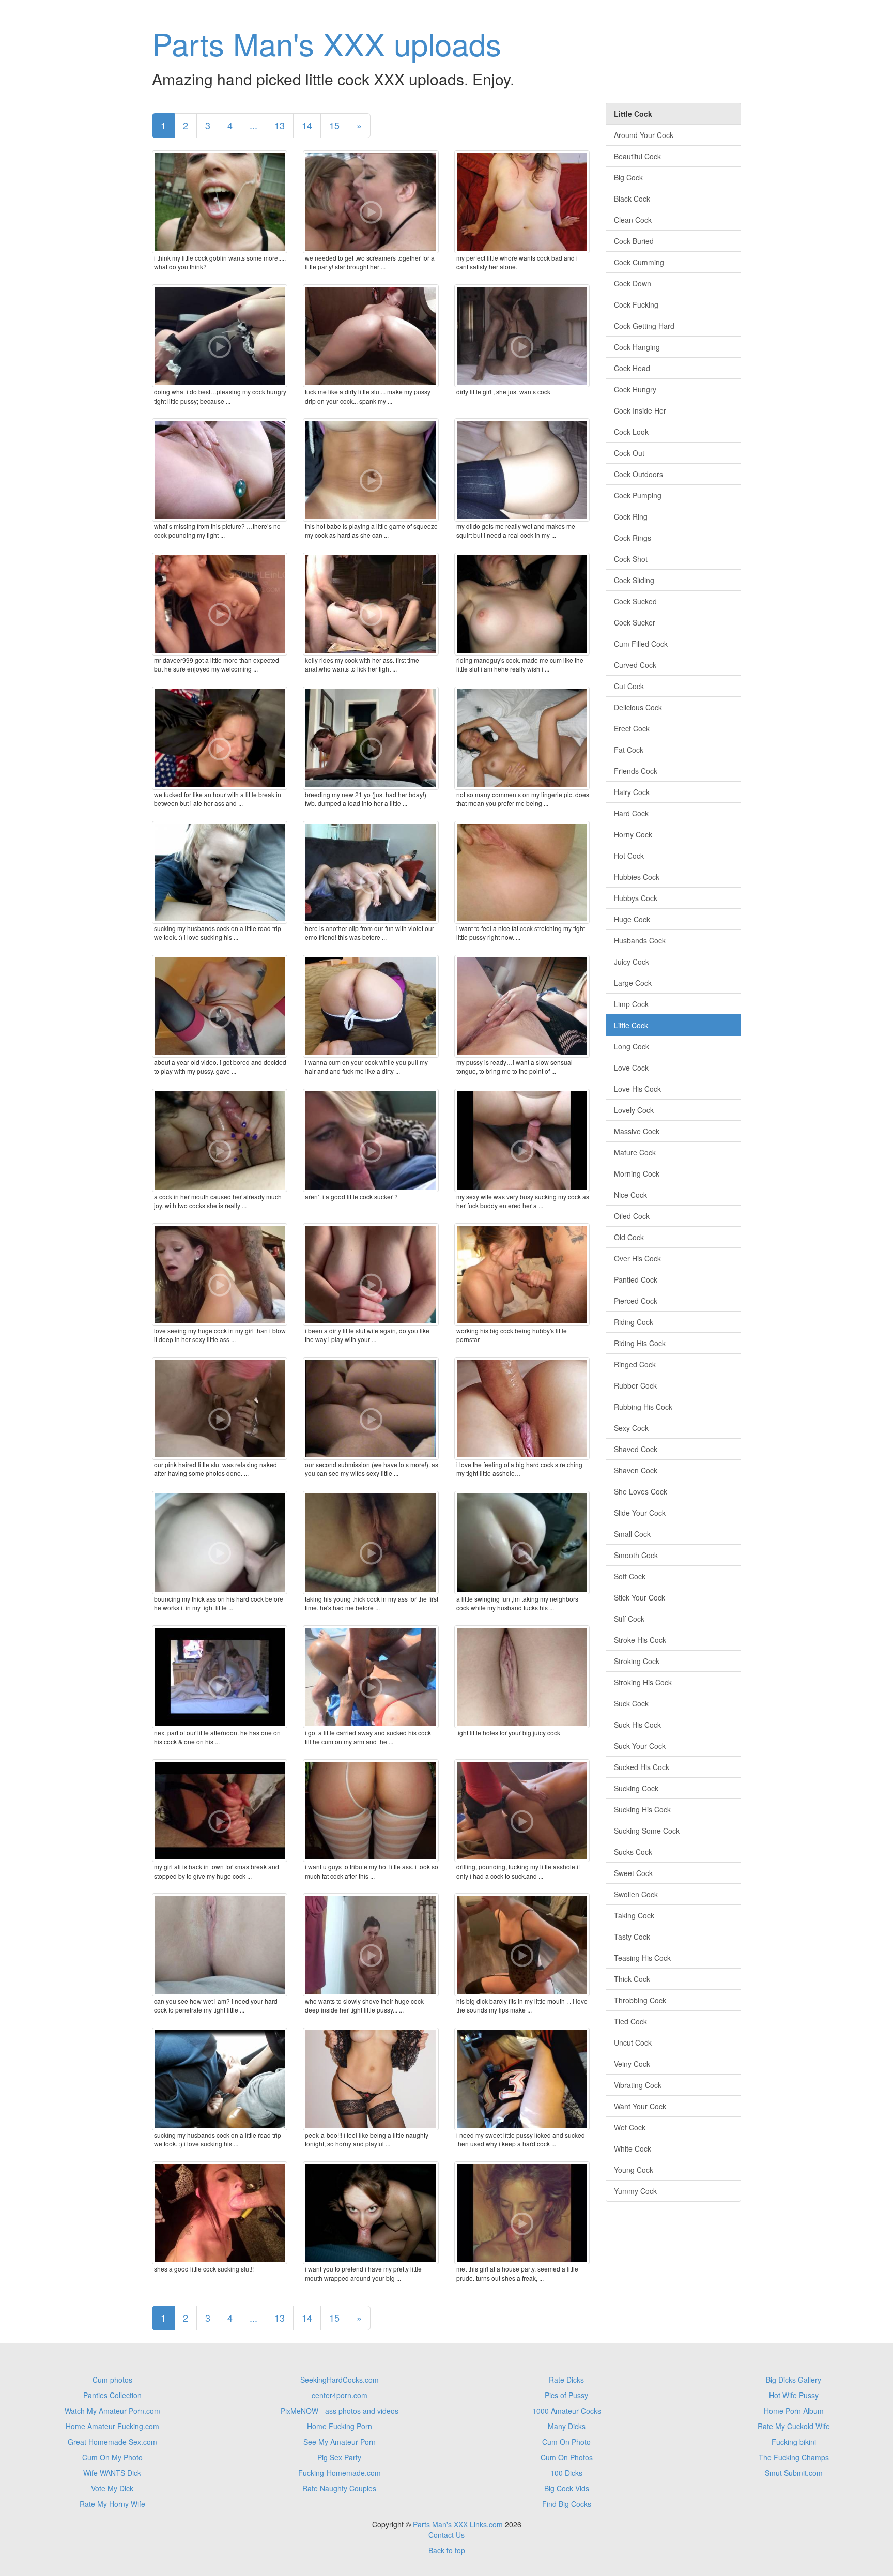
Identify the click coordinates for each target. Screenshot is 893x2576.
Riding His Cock (640, 1343)
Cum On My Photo (112, 2457)
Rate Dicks (566, 2380)
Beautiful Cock (637, 156)
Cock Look (631, 432)
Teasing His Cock (642, 1958)
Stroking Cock (637, 1661)
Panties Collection (112, 2395)
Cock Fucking (636, 304)
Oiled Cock (632, 1216)
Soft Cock (630, 1576)
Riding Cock (634, 1322)
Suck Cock (631, 1703)
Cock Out (629, 453)
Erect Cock (632, 728)
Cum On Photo (566, 2442)
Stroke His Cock (640, 1640)
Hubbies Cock (637, 877)
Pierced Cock (636, 1301)
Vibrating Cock (638, 2085)
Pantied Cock (636, 1279)
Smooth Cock (636, 1555)
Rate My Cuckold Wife (794, 2426)
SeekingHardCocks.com (340, 2380)
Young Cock (634, 2170)
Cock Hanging (637, 347)
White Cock (633, 2148)
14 (307, 125)
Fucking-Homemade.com (340, 2473)
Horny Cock (633, 834)
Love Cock (631, 1068)
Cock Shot (631, 559)
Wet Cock (630, 2127)
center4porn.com (340, 2395)
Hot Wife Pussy (794, 2395)
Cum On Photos (567, 2457)
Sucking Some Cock (647, 1831)
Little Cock (631, 1025)
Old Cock (629, 1237)
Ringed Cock (635, 1364)
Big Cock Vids (567, 2488)
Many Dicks (567, 2426)
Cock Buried (634, 241)
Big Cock (628, 177)
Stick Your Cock (640, 1597)
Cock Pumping (638, 495)
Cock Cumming (639, 262)
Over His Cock (637, 1258)
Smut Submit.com (794, 2473)
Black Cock (632, 199)
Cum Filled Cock (641, 644)
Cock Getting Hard (644, 326)
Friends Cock (636, 771)
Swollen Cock (636, 1894)
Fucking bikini (794, 2442)
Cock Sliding (634, 580)
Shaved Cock (636, 1449)
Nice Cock (630, 1195)
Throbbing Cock (640, 2000)
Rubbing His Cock (643, 1407)
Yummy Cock (635, 2191)
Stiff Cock (629, 1619)
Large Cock (633, 983)
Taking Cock (634, 1915)
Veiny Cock (632, 2064)
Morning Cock (637, 1173)
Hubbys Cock (636, 898)
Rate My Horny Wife (112, 2504)
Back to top (447, 2550)
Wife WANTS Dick (112, 2473)
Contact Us (446, 2535)
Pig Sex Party (339, 2457)
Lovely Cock (634, 1110)
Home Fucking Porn (340, 2426)
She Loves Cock (641, 1491)
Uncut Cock (633, 2042)
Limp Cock (631, 1004)
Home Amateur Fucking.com (112, 2426)
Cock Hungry (635, 389)
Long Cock (632, 1046)
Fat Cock (629, 750)
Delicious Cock (638, 707)
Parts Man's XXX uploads (327, 43)
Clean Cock (633, 220)
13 (280, 125)
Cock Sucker (635, 622)
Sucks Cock (633, 1852)
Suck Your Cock (640, 1746)
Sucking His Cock (642, 1809)
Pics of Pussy (566, 2395)
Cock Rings (633, 538)
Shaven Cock (636, 1470)
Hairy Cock (632, 792)
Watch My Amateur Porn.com (112, 2411)
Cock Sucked (635, 601)
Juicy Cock (632, 962)
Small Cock (632, 1534)
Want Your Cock (640, 2106)
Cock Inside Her (640, 410)
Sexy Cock (631, 1428)
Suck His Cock (637, 1725)
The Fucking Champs (794, 2457)
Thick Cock (632, 1979)
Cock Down (633, 283)
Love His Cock (637, 1089)
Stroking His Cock (643, 1682)
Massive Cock (637, 1131)
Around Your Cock (644, 135)
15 (334, 125)
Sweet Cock (633, 1873)
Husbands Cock (640, 940)
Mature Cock (635, 1152)
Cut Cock (629, 686)
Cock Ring (631, 516)
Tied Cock (630, 2021)
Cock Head (632, 368)
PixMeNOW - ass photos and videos (340, 2411)
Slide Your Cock (640, 1513)
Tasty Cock (632, 1937)
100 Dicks (566, 2473)
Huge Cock (632, 919)
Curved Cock (635, 665)
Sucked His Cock (642, 1767)
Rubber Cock (635, 1385)
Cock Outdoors (638, 474)
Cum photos (112, 2380)
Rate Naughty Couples (339, 2488)
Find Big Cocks (567, 2504)
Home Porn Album (794, 2411)
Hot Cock (629, 856)
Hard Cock (631, 813)
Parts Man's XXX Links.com (458, 2524)
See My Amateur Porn (340, 2442)
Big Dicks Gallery (794, 2380)
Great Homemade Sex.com (112, 2442)
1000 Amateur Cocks (567, 2411)
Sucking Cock (636, 1788)
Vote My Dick (112, 2488)
